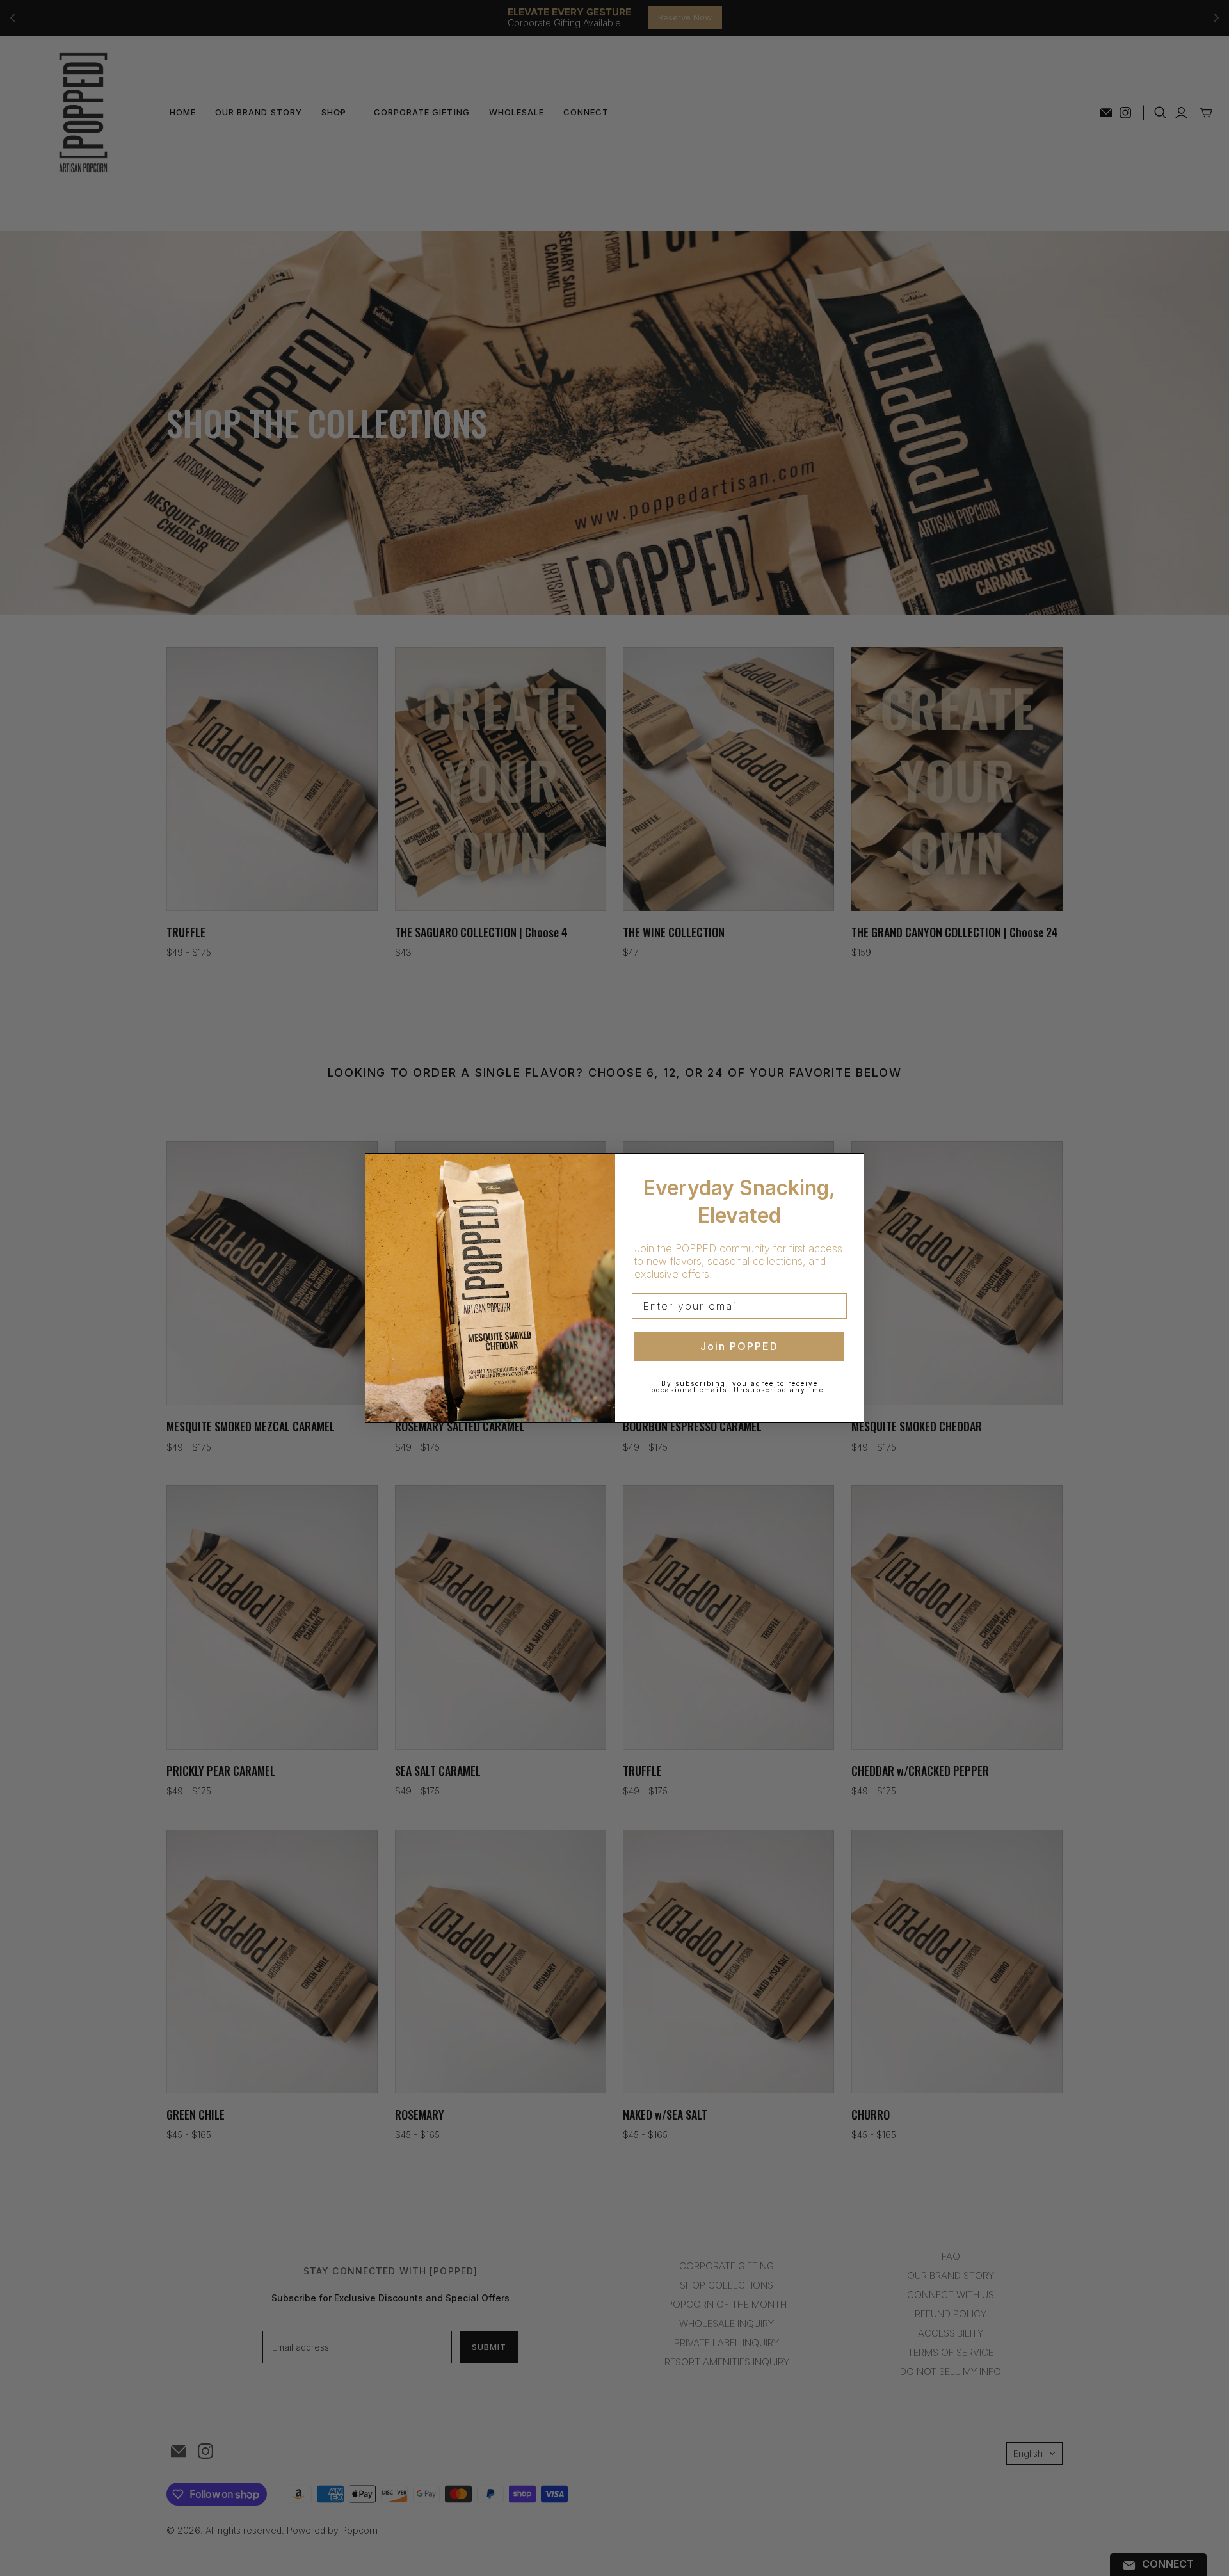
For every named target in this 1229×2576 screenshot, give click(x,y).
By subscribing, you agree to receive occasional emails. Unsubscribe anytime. (739, 1387)
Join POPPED (739, 1346)
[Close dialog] (850, 1167)
